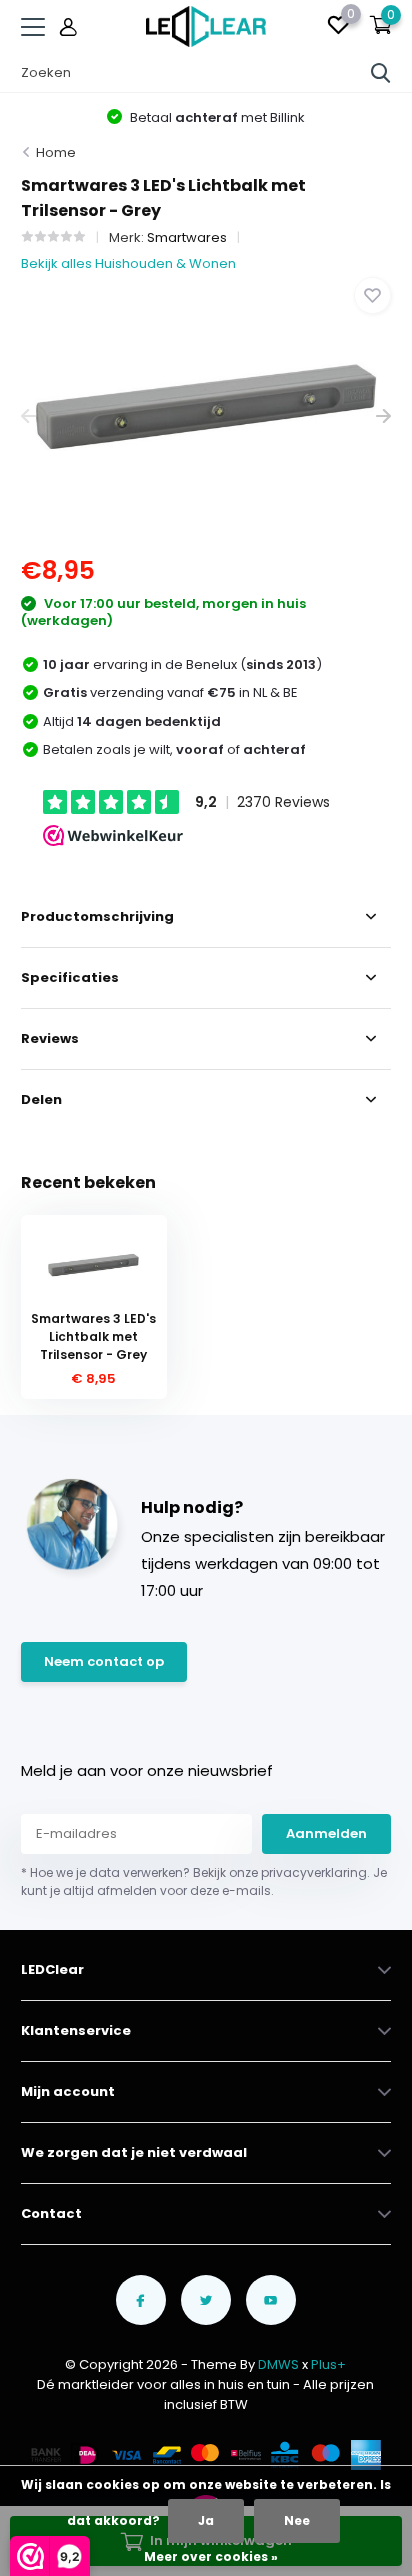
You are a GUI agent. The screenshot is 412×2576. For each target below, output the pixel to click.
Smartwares (187, 237)
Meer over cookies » (211, 2556)
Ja (206, 2520)
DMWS (278, 2364)
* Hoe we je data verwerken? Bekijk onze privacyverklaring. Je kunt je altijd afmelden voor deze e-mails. (204, 1881)
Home (56, 152)
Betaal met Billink (216, 117)
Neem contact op (104, 1661)
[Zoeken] (381, 73)
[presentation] (28, 416)
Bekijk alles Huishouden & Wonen (128, 263)
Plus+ (328, 2364)
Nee (297, 2520)
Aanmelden (326, 1833)
